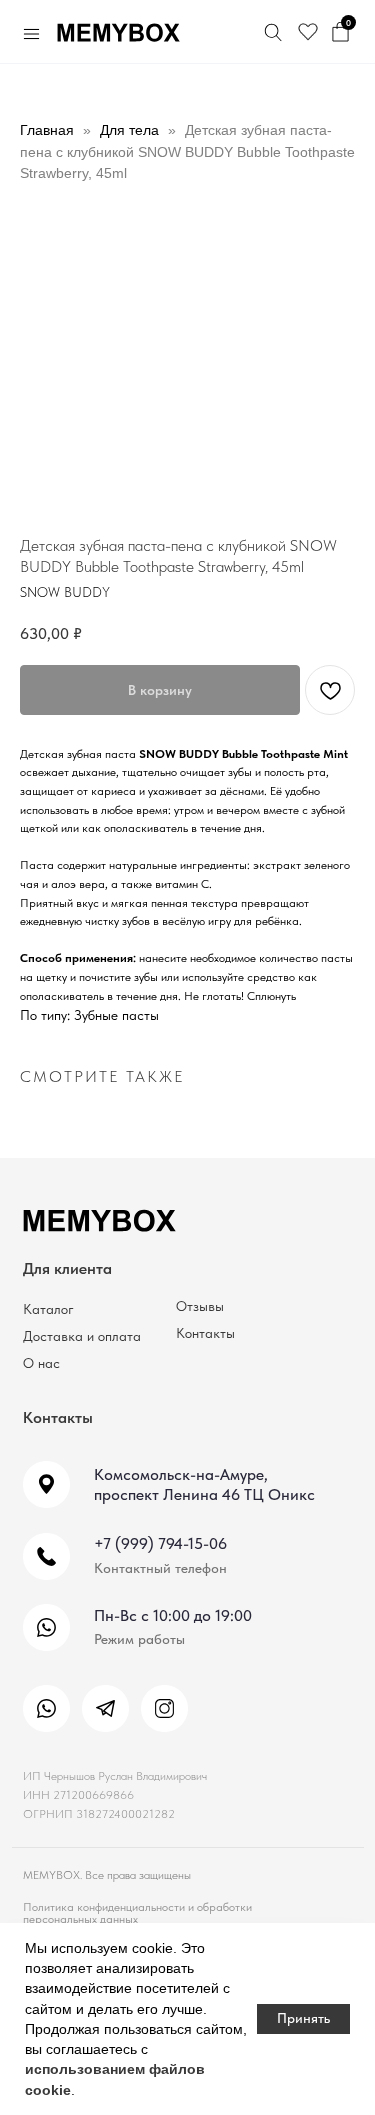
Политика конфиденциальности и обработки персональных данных (137, 1913)
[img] (46, 1708)
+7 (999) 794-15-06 (160, 1543)
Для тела (129, 130)
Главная (47, 130)
